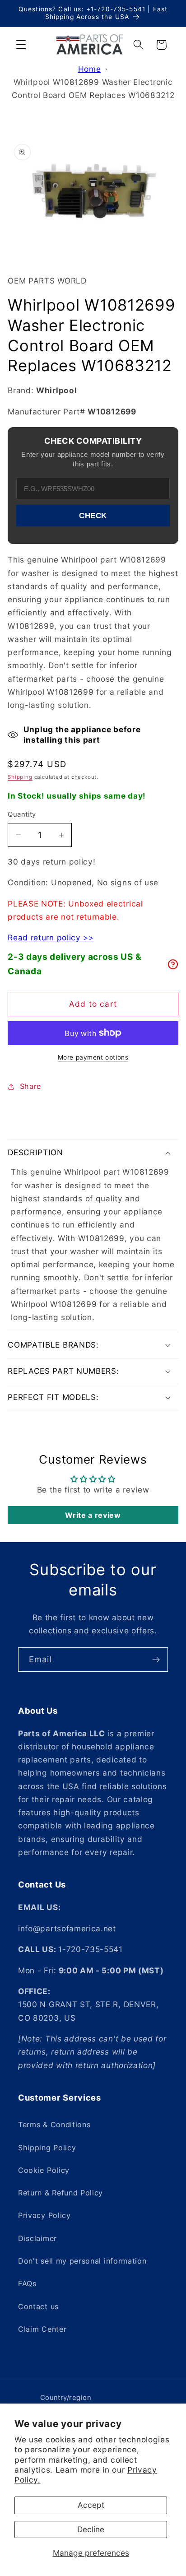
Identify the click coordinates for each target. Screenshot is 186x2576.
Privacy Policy (44, 2215)
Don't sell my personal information (82, 2261)
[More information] (173, 964)
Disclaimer (37, 2238)
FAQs (27, 2283)
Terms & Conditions (54, 2125)
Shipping (20, 777)
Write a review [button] (93, 1515)
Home (90, 69)
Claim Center (42, 2329)
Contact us (38, 2306)
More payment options (93, 1057)
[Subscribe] (156, 1660)
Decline (91, 2529)
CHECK (93, 516)
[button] (21, 45)
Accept (91, 2505)
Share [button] (30, 1086)
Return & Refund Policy (60, 2193)
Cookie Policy (44, 2170)
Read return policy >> (51, 937)
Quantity (22, 814)
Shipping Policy (47, 2148)
